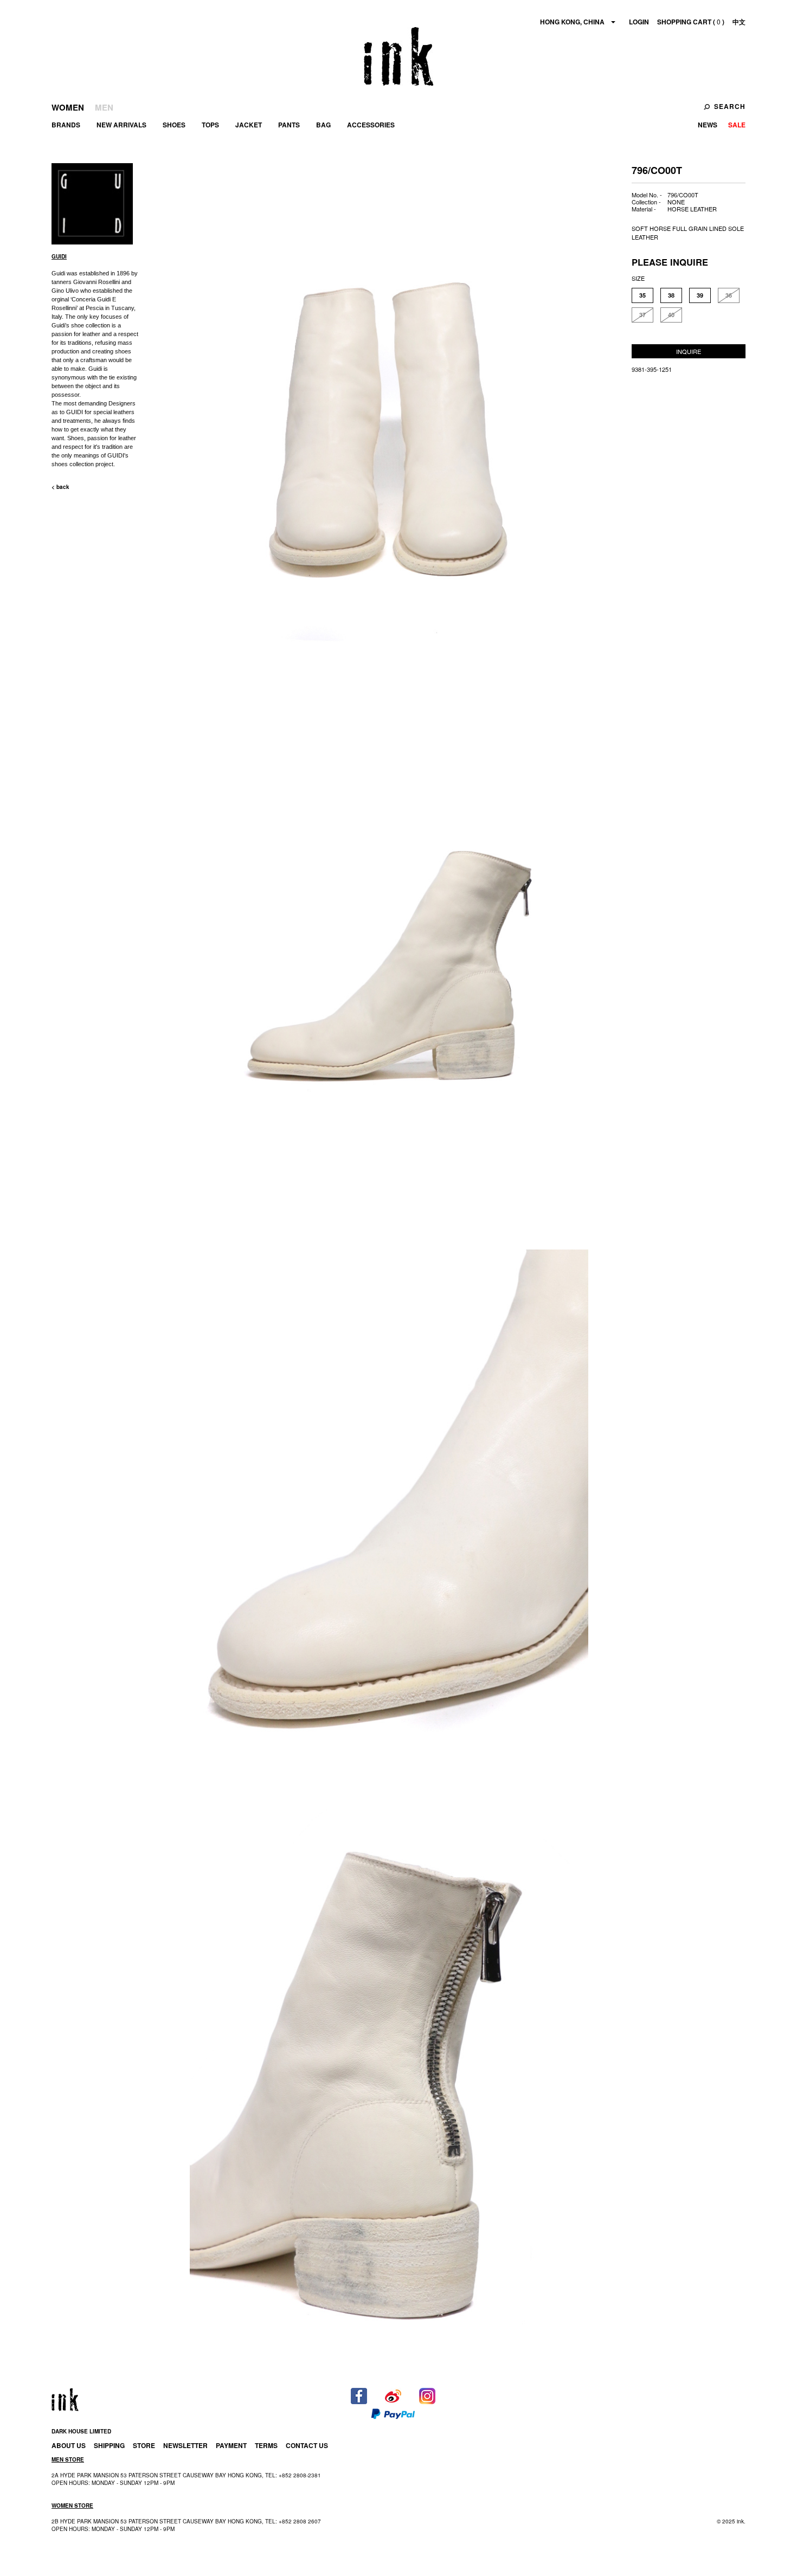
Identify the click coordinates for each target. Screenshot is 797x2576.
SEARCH (730, 106)
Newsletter (185, 2445)
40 (671, 315)
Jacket (249, 125)
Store (144, 2445)
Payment (231, 2445)
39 (700, 295)
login (639, 22)
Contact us (307, 2445)
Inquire (689, 351)
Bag (323, 125)
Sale (737, 125)
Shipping (109, 2445)
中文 (739, 22)
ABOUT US (69, 2445)
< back (60, 487)
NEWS (708, 125)
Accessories (371, 125)
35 (642, 295)
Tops (210, 125)
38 (671, 295)
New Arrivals (121, 125)
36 (729, 295)
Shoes (174, 125)
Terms (266, 2445)
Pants (289, 125)
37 (642, 315)
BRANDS (66, 125)
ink (398, 56)
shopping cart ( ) (691, 22)
